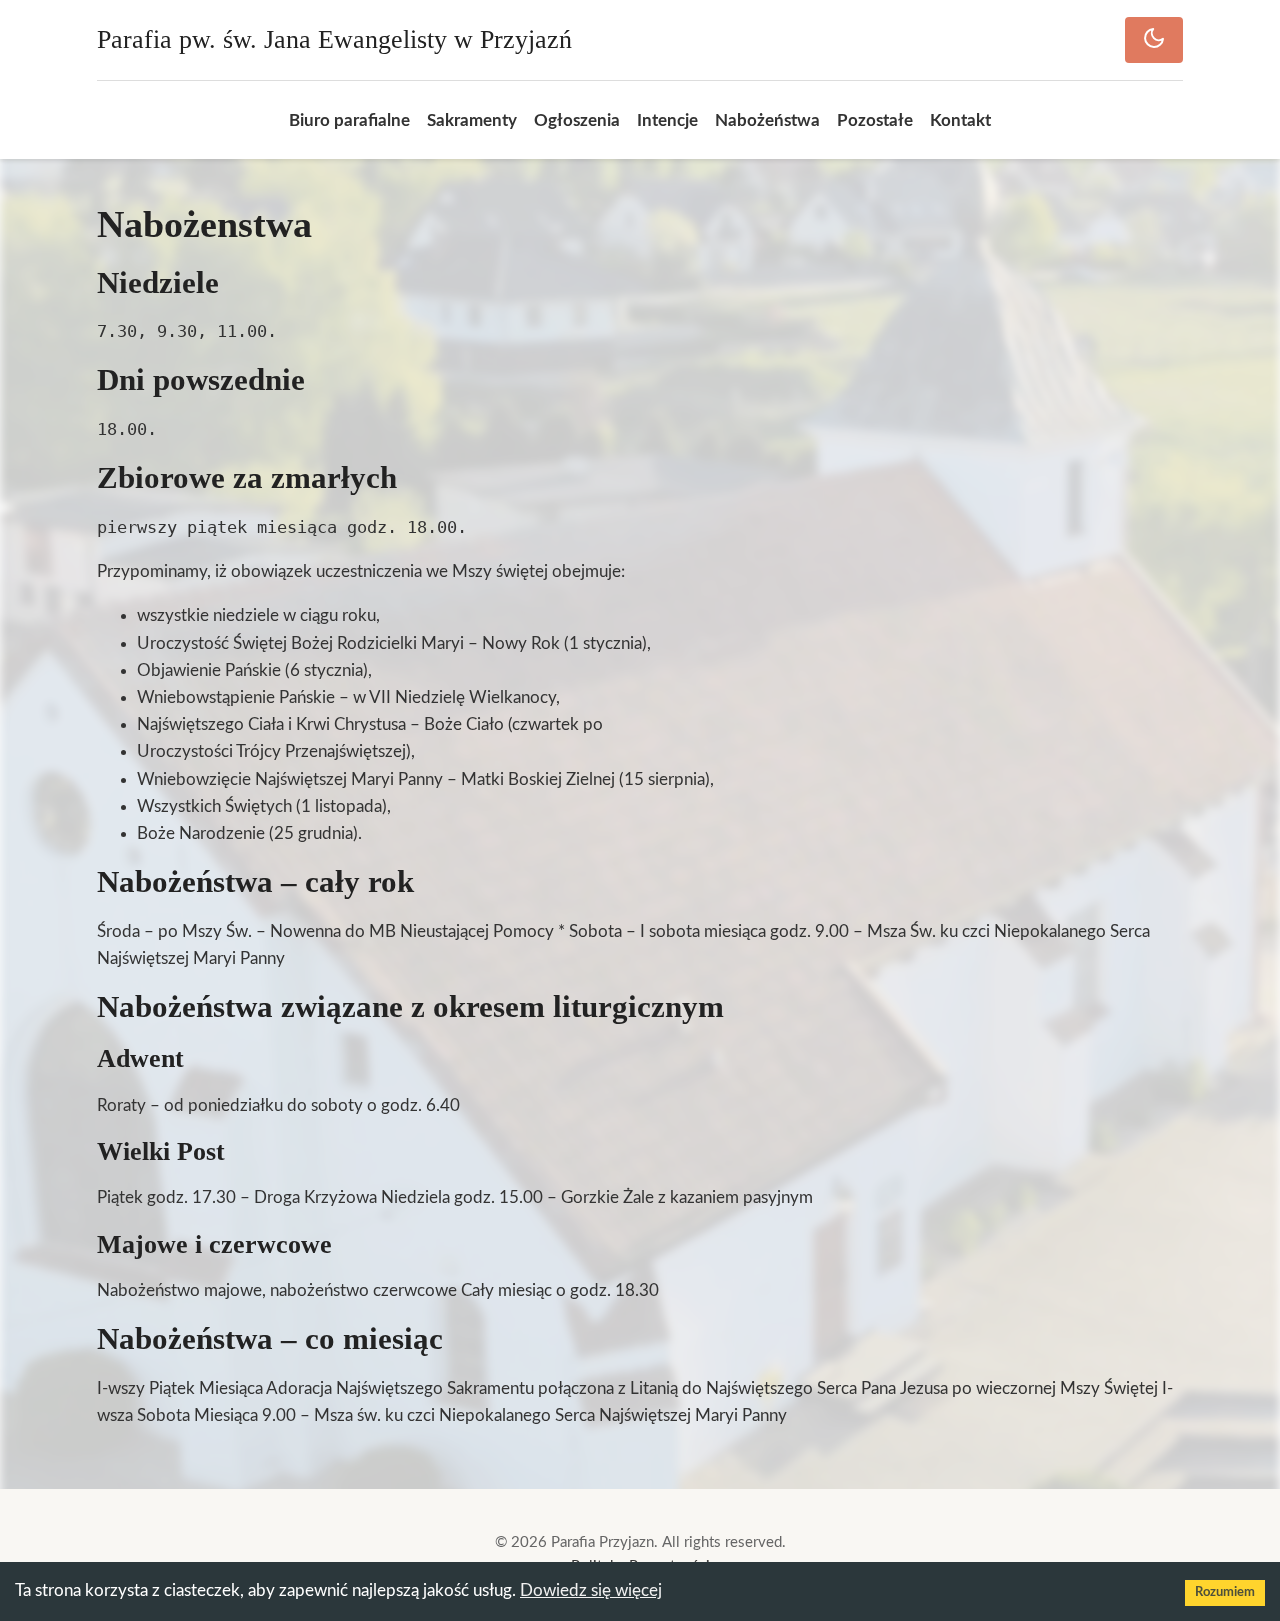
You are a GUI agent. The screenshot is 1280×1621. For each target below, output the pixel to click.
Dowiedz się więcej (591, 1590)
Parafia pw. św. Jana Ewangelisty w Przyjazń (334, 39)
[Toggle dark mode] (1154, 40)
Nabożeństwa (767, 120)
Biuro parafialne (349, 120)
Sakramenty (472, 120)
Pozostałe (875, 120)
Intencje (667, 120)
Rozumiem (1225, 1592)
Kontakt (960, 120)
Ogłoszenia (577, 120)
